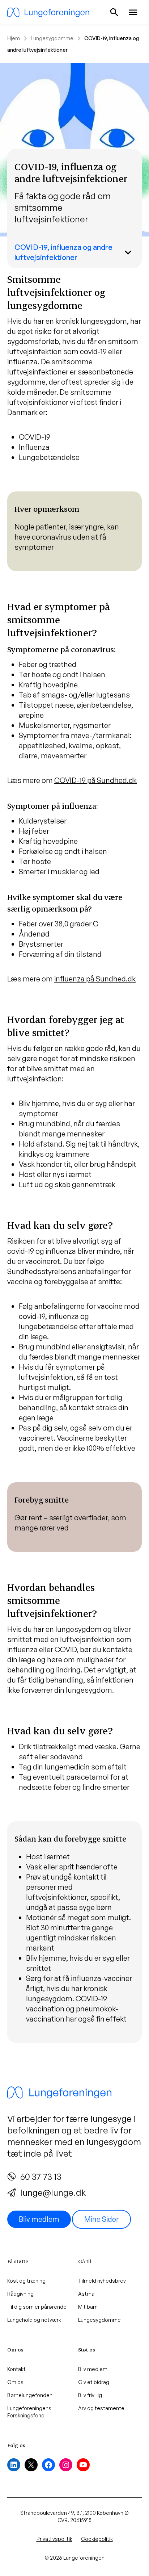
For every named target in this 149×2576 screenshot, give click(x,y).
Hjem (14, 38)
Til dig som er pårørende (37, 2307)
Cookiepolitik (97, 2539)
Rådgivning (20, 2294)
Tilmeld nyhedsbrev (102, 2281)
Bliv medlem (39, 2219)
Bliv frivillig (90, 2395)
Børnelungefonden (30, 2395)
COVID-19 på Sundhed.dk (95, 780)
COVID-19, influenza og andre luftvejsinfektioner (63, 252)
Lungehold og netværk (34, 2320)
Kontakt (16, 2369)
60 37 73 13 (41, 2177)
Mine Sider (101, 2219)
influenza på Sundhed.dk (95, 979)
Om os (15, 2382)
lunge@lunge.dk (53, 2192)
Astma (86, 2294)
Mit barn (88, 2307)
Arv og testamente (101, 2408)
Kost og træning (26, 2281)
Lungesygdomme (52, 38)
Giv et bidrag (94, 2382)
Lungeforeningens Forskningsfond (29, 2412)
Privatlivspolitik (54, 2539)
